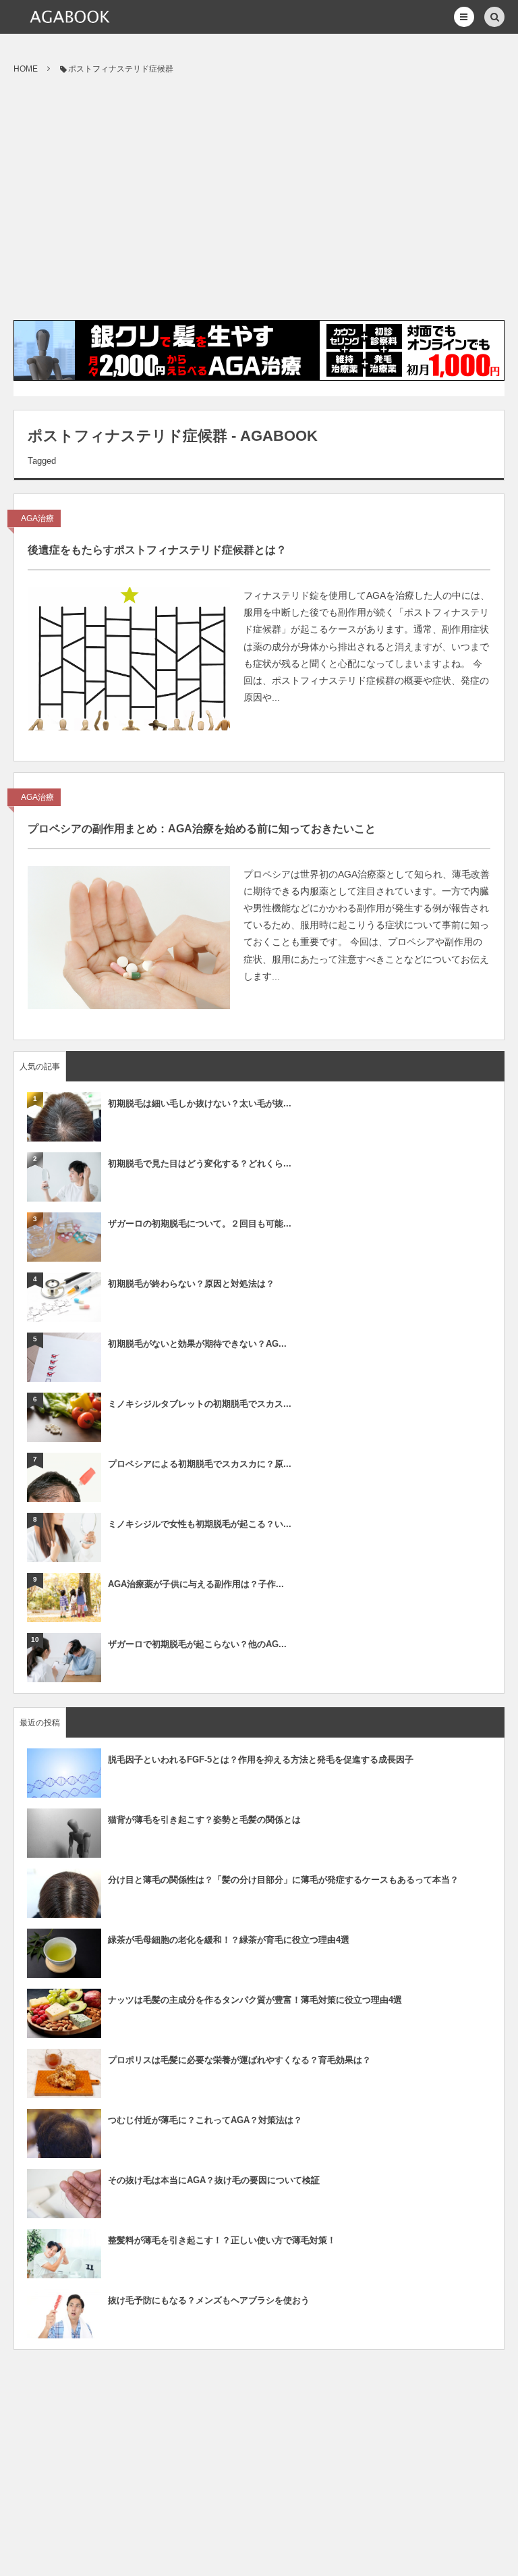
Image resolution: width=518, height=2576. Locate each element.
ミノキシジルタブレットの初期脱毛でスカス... (200, 1404)
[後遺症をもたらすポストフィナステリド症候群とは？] (129, 659)
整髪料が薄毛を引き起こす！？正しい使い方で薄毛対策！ (222, 2240)
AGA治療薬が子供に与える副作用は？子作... (196, 1584)
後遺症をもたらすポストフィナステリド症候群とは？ (157, 550)
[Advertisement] (259, 198)
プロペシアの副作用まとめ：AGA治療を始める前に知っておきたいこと (202, 829)
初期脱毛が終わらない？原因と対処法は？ (191, 1284)
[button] (464, 17)
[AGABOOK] (69, 17)
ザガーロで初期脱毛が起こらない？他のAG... (197, 1644)
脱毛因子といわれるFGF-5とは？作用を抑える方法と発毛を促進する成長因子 (261, 1760)
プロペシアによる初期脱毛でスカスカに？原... (200, 1464)
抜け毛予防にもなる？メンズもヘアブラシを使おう (209, 2300)
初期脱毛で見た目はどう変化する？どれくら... (200, 1163)
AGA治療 (37, 518)
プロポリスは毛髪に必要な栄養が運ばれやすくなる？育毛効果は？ (239, 2060)
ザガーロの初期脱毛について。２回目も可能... (200, 1224)
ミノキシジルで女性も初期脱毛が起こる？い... (200, 1524)
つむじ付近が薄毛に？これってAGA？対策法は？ (205, 2120)
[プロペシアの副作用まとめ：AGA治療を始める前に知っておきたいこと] (129, 938)
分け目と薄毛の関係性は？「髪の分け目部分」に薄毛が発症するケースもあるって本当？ (283, 1880)
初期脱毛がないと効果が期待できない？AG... (197, 1344)
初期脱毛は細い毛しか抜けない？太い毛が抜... (200, 1103)
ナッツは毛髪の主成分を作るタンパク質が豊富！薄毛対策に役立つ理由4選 (255, 2000)
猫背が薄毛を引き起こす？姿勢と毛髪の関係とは (204, 1820)
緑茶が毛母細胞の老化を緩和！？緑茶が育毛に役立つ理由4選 (229, 1940)
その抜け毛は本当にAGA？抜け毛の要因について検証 (214, 2180)
